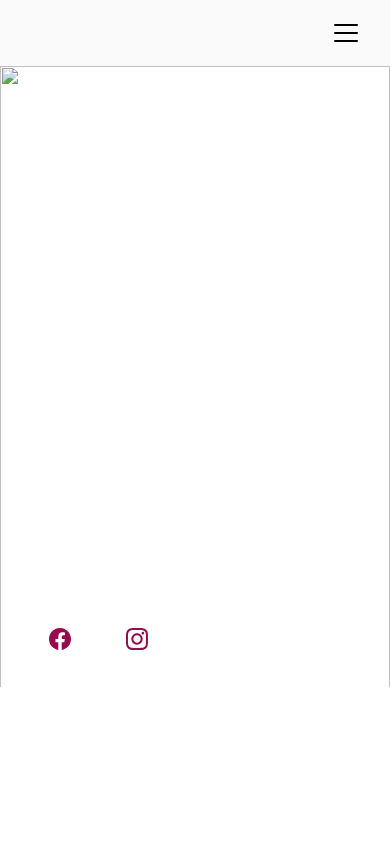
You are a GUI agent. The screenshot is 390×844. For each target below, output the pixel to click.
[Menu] (346, 33)
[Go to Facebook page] (70, 639)
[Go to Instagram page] (137, 639)
